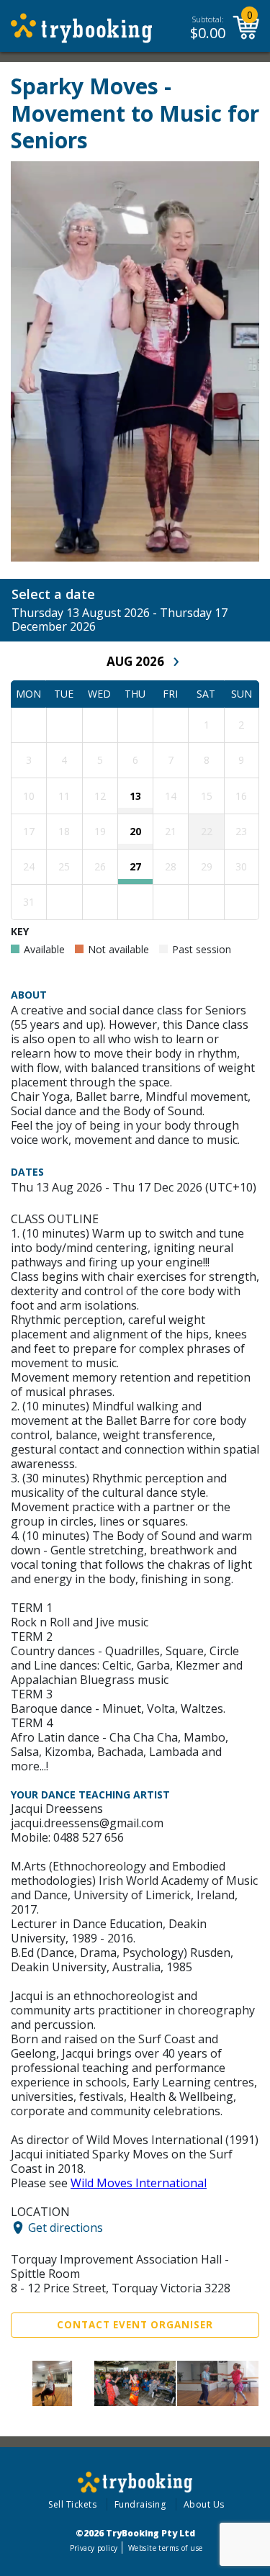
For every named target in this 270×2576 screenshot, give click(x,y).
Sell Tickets (72, 2504)
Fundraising (140, 2504)
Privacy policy (94, 2548)
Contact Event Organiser (135, 2325)
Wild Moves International (139, 2183)
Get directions (66, 2228)
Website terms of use (165, 2548)
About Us (204, 2504)
